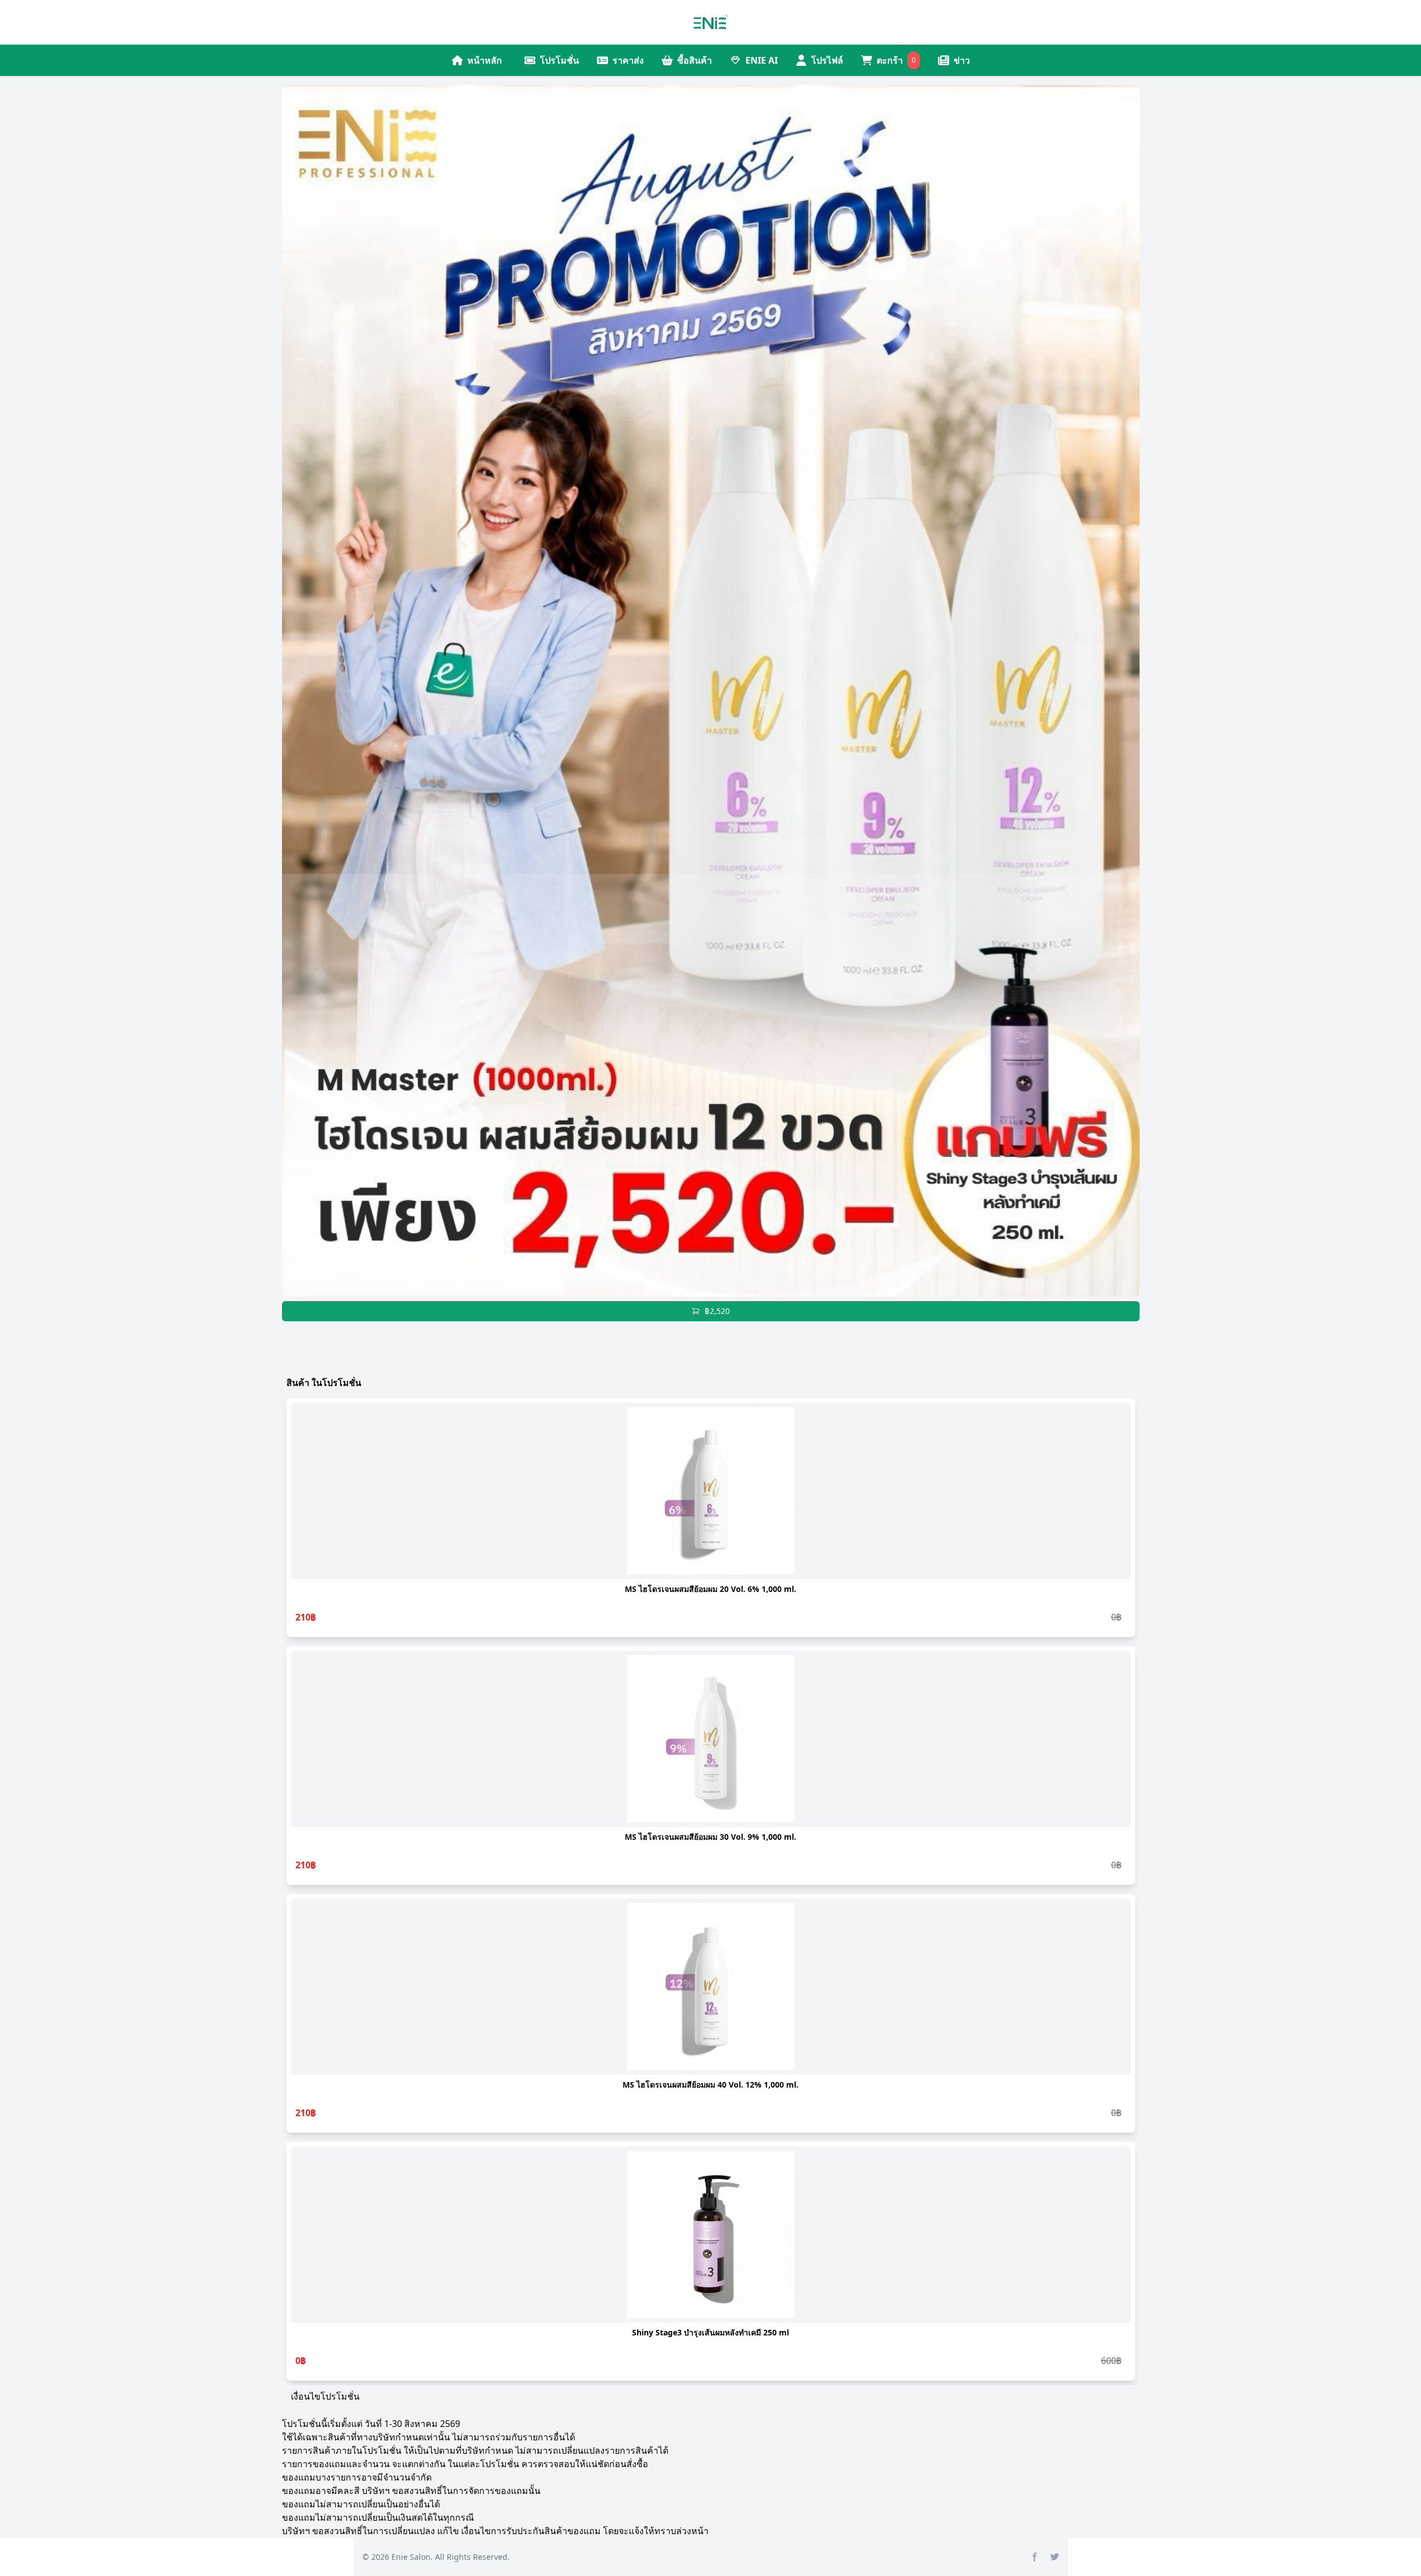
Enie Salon (411, 2557)
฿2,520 (717, 1311)
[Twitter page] (1055, 2557)
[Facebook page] (1035, 2557)
